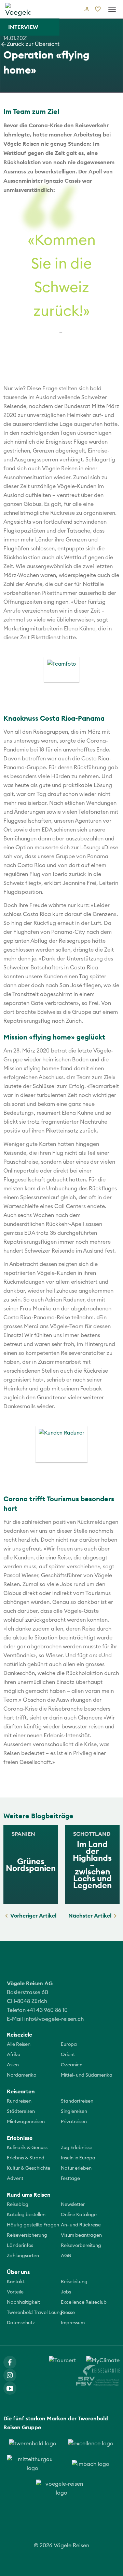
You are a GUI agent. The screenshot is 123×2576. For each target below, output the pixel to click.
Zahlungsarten (23, 2256)
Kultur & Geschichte (29, 2168)
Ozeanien (72, 2065)
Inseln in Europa (78, 2158)
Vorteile (15, 2292)
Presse (68, 2313)
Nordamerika (22, 2075)
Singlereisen (74, 2111)
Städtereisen (21, 2111)
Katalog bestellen (26, 2215)
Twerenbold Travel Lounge (36, 2313)
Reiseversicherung (27, 2235)
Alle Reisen (19, 2044)
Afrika (14, 2055)
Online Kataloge (79, 2215)
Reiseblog (18, 2205)
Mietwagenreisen (26, 2122)
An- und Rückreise (81, 2225)
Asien (13, 2065)
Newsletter (73, 2205)
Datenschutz (21, 2323)
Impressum (73, 2323)
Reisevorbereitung (81, 2246)
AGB (66, 2256)
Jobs (66, 2292)
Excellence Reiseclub (84, 2302)
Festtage (70, 2179)
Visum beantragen (81, 2235)
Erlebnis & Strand (26, 2158)
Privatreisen (74, 2122)
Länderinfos (20, 2246)
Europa (69, 2044)
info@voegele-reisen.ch (54, 2019)
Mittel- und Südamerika (87, 2075)
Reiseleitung (74, 2282)
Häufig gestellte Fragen (33, 2225)
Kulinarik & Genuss (27, 2148)
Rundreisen (19, 2101)
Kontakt (16, 2282)
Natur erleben (76, 2168)
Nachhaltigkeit (23, 2302)
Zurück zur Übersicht (33, 44)
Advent (15, 2179)
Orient (68, 2055)
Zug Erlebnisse (77, 2148)
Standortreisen (77, 2101)
